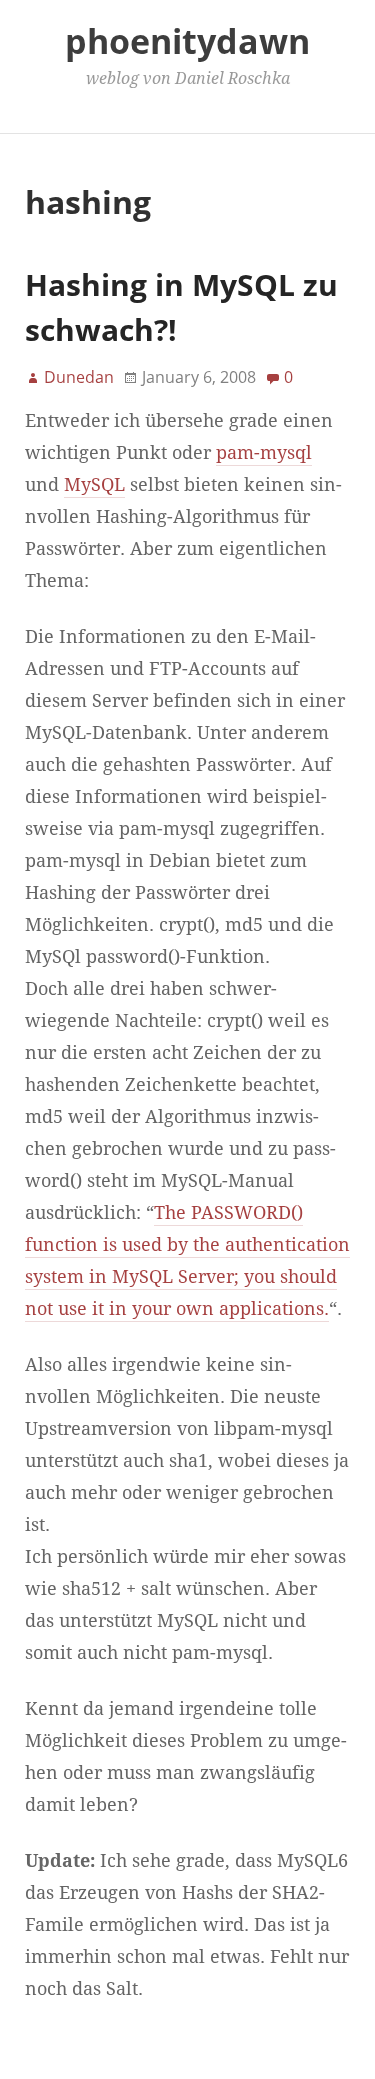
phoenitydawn (187, 41)
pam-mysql (264, 453)
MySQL (94, 485)
